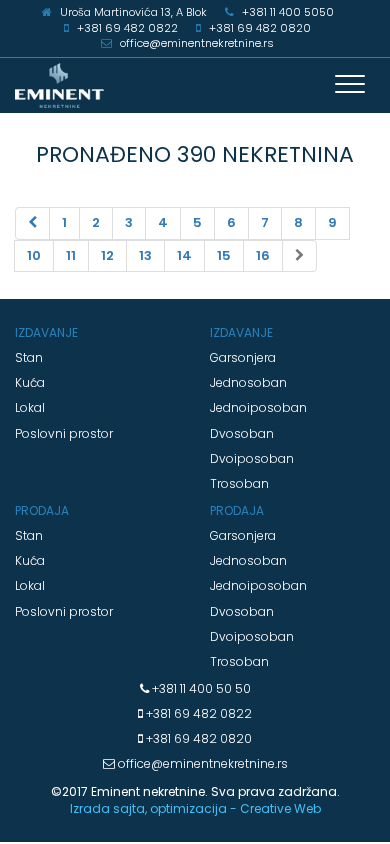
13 (145, 255)
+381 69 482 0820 (197, 738)
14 (184, 255)
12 (107, 255)
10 (34, 255)
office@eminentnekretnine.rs (201, 763)
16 (263, 255)
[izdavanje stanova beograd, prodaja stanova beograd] (195, 85)
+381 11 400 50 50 (200, 688)
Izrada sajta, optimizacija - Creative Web (195, 808)
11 (71, 255)
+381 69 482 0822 (197, 713)
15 (224, 255)
